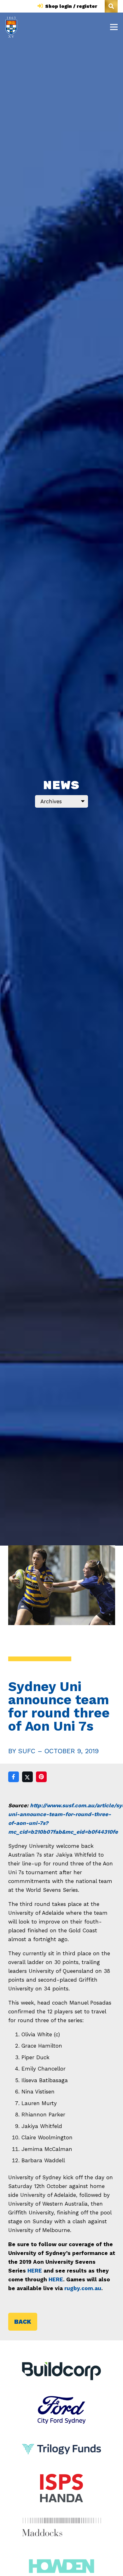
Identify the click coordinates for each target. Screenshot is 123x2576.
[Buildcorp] (62, 2371)
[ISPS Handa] (61, 2478)
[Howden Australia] (61, 2556)
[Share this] (14, 1777)
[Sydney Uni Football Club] (11, 27)
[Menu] (114, 27)
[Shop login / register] (41, 6)
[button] (111, 6)
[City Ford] (61, 2400)
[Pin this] (41, 1777)
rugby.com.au (83, 2288)
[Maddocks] (62, 2527)
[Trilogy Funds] (61, 2439)
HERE (35, 2271)
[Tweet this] (27, 1777)
